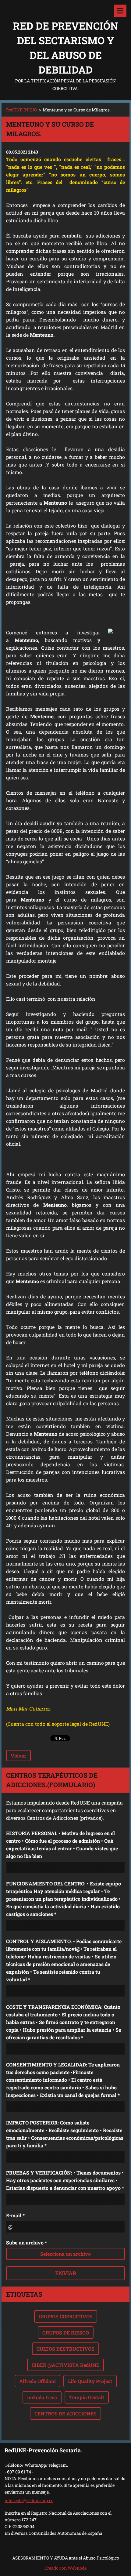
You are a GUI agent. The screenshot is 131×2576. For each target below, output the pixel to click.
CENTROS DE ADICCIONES (65, 2413)
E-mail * (15, 2215)
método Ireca (42, 2397)
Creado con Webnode (65, 2568)
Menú (120, 11)
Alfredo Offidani (37, 2381)
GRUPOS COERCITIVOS (66, 2316)
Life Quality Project (90, 2381)
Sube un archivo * (27, 2242)
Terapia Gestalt (87, 2397)
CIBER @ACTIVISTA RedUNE (65, 2365)
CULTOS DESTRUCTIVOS (65, 2349)
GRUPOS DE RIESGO (66, 2333)
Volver (18, 1756)
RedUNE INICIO (21, 110)
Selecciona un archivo (65, 2254)
